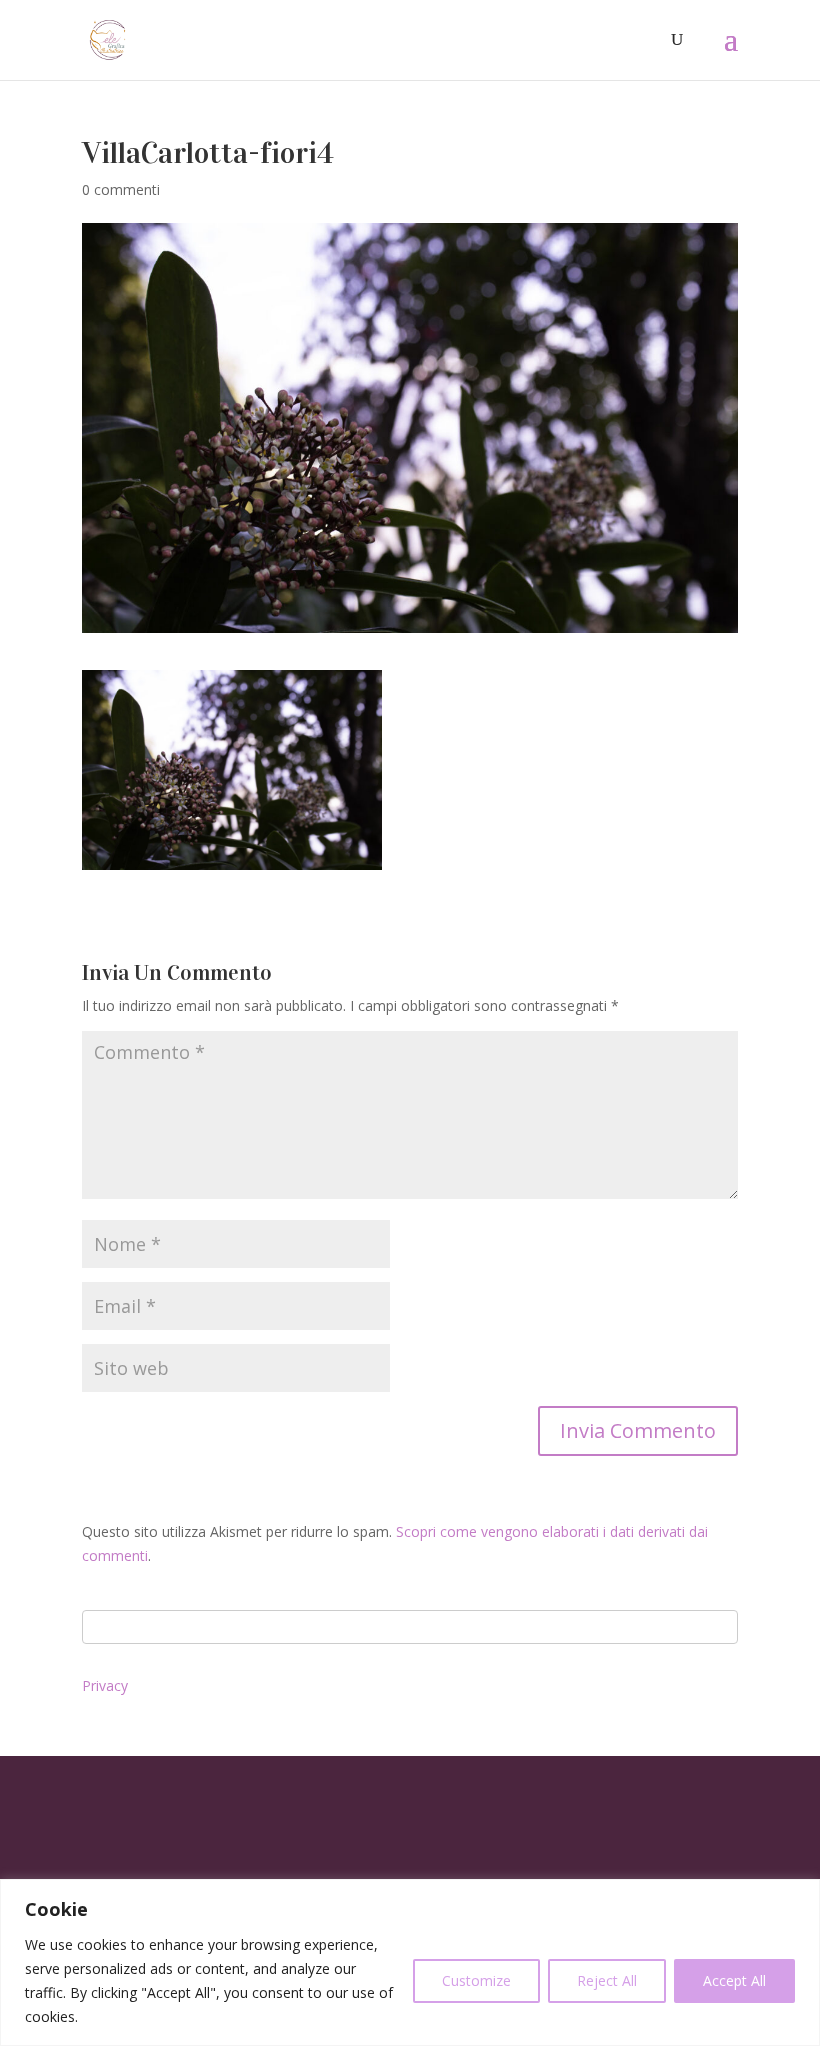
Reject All (607, 1980)
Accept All (734, 1980)
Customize (476, 1980)
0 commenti (121, 189)
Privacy (105, 1685)
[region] (410, 1962)
